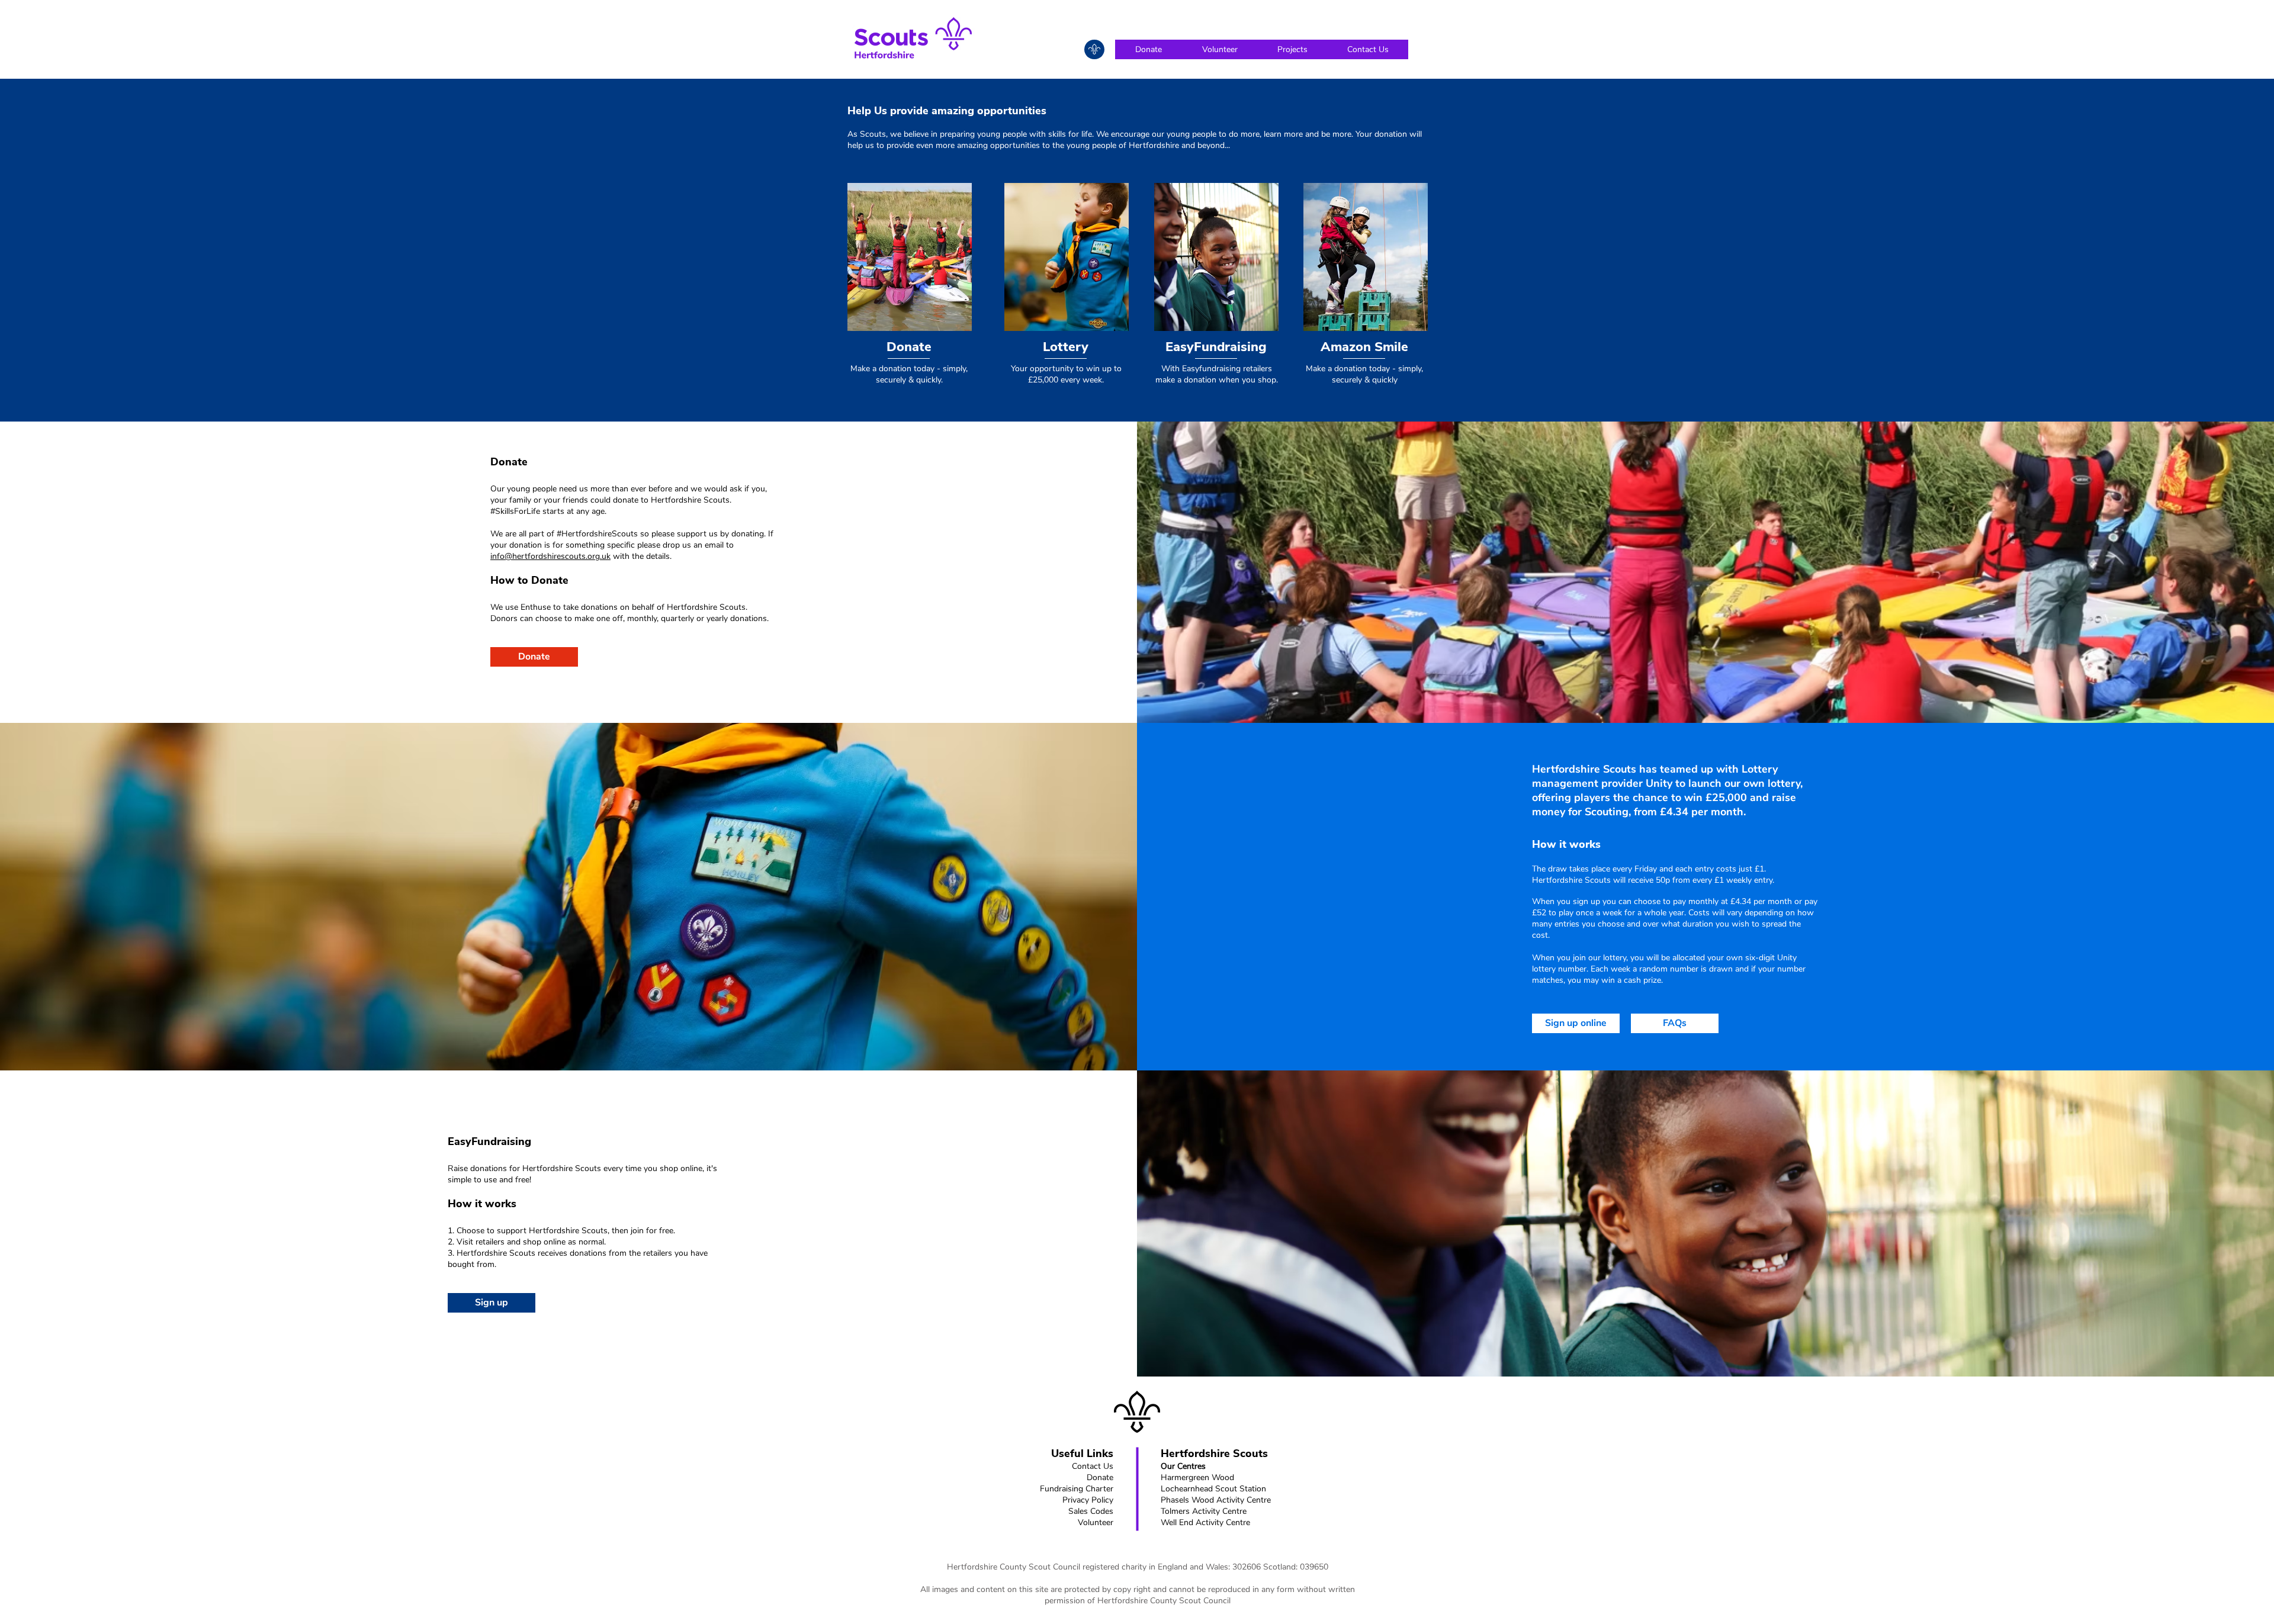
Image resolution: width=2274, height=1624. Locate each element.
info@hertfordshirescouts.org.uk (550, 556)
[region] (1094, 49)
